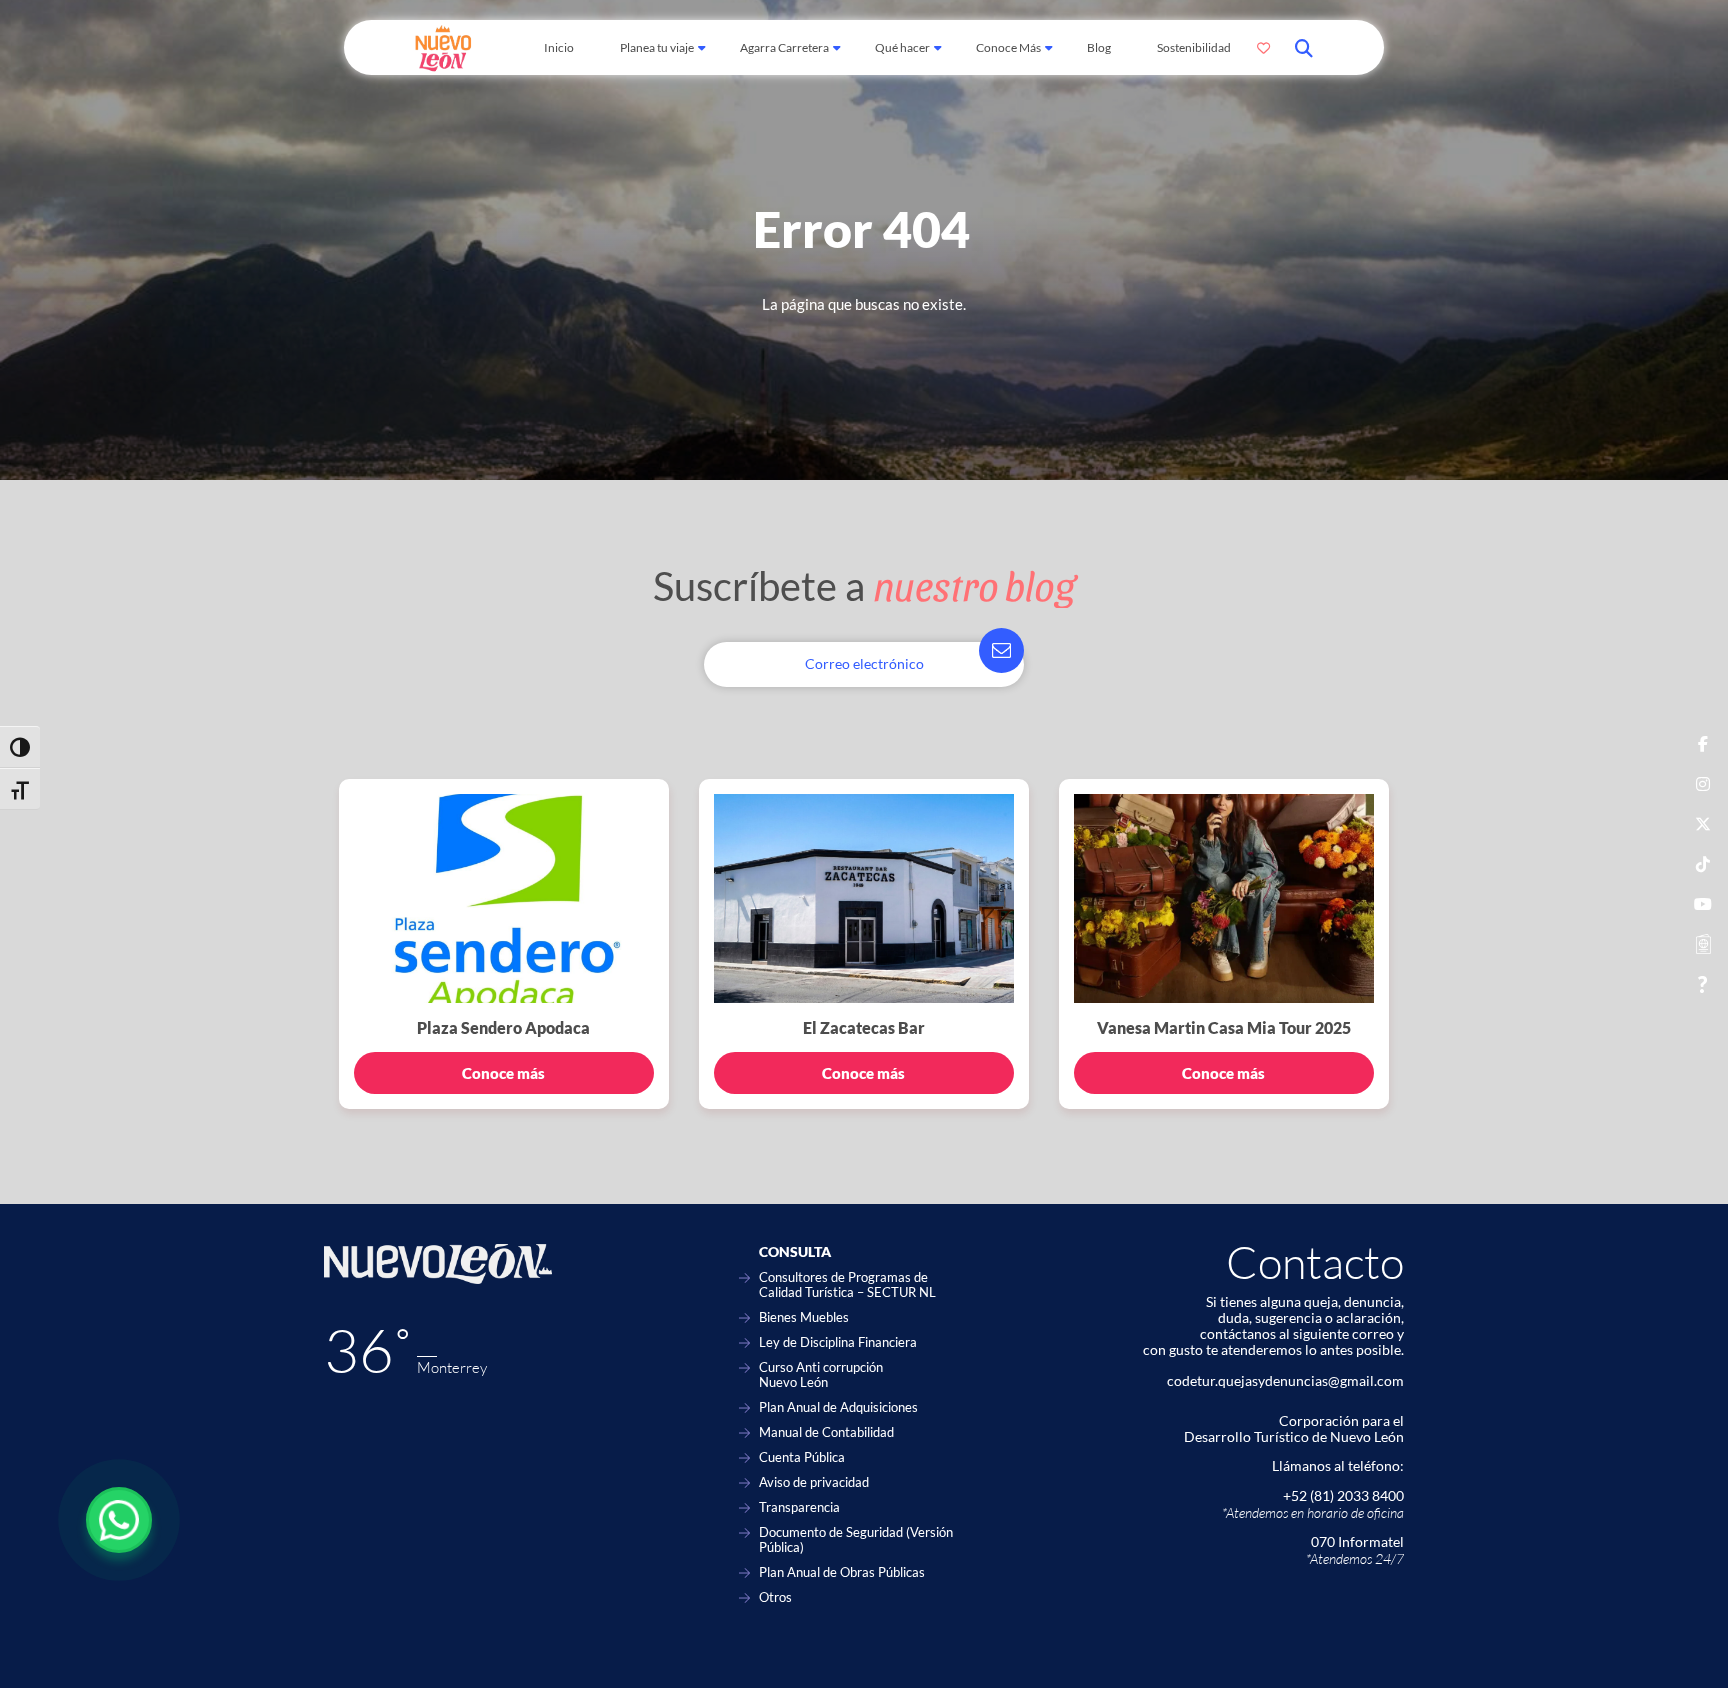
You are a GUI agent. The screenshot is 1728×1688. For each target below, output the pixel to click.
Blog (1099, 47)
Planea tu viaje (657, 47)
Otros (775, 1597)
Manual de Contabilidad (826, 1432)
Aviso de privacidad (814, 1482)
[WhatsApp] (119, 1520)
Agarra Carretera (784, 47)
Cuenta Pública (802, 1457)
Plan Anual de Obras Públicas (842, 1572)
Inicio (559, 47)
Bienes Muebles (804, 1317)
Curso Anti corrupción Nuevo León (821, 1375)
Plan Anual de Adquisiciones (838, 1407)
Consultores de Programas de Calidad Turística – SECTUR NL (847, 1285)
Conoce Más (1008, 47)
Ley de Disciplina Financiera (838, 1342)
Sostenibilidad (1194, 47)
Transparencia (799, 1507)
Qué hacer (902, 47)
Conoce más (503, 1073)
